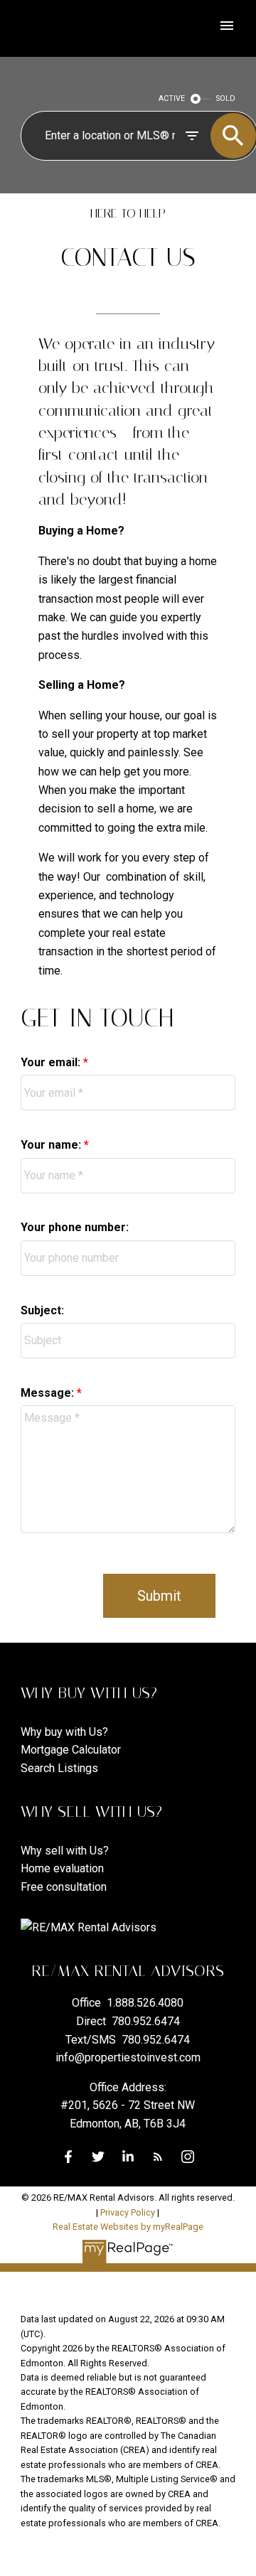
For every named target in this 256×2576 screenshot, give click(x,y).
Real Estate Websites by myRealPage (128, 2227)
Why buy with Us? (64, 1732)
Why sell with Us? (65, 1851)
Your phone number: (75, 1227)
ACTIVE (172, 98)
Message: (49, 1393)
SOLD (226, 98)
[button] (68, 2157)
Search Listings (59, 1768)
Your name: (52, 1145)
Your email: (52, 1062)
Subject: (42, 1310)
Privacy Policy (128, 2212)
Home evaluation (62, 1868)
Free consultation (64, 1887)
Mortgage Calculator (71, 1750)
